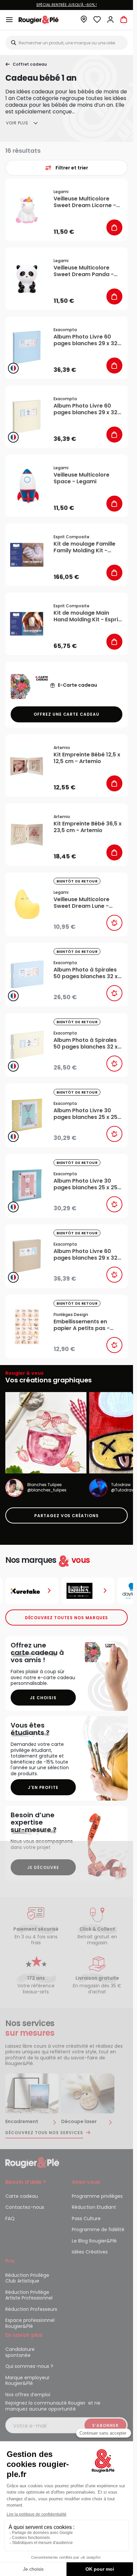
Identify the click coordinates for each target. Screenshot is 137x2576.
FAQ (10, 2218)
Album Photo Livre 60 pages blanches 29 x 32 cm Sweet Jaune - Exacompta (85, 409)
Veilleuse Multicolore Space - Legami (81, 478)
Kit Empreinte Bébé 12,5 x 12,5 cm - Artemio (87, 758)
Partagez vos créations (67, 1516)
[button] (84, 21)
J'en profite (43, 1787)
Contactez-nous (25, 2207)
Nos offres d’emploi (28, 2395)
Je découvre (43, 1867)
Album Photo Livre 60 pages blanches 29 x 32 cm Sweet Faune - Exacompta (85, 1255)
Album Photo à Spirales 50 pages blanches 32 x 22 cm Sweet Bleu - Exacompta (86, 973)
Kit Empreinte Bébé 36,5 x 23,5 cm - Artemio (88, 827)
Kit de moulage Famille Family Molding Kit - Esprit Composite (84, 547)
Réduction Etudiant (94, 2207)
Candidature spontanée (20, 2352)
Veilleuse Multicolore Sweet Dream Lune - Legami (81, 903)
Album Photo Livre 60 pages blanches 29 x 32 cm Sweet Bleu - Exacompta (85, 340)
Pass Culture (86, 2218)
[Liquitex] (88, 1591)
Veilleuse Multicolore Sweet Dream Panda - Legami (84, 271)
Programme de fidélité (98, 2229)
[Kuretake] (32, 1591)
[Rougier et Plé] (32, 2162)
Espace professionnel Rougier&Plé (30, 2323)
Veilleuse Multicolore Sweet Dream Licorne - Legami (85, 202)
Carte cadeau (22, 2196)
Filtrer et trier (72, 168)
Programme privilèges (97, 2196)
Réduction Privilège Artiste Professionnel (29, 2295)
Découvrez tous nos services (44, 2133)
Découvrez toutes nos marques (67, 1618)
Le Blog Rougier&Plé (94, 2241)
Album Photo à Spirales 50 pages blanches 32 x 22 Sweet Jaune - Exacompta (86, 1044)
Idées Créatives (90, 2252)
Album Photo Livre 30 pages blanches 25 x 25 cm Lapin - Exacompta (85, 1184)
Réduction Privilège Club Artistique (27, 2278)
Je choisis (43, 1698)
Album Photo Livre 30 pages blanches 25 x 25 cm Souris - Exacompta (85, 1114)
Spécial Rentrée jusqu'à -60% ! (67, 5)
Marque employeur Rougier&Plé (27, 2381)
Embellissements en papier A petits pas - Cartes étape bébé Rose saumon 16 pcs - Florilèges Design (87, 1325)
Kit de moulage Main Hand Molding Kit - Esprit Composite (87, 616)
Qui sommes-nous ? (29, 2366)
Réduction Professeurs (31, 2309)
